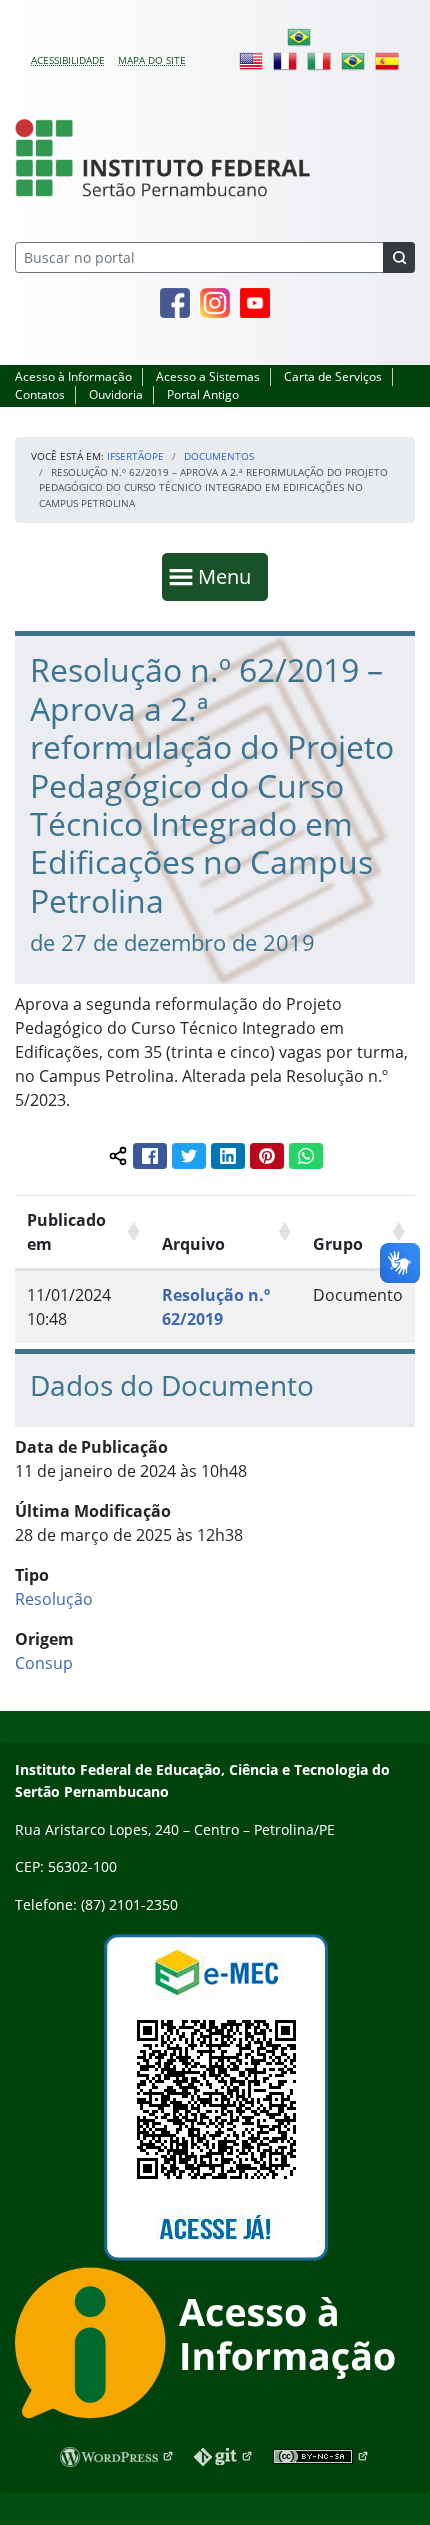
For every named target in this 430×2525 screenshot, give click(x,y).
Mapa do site (152, 60)
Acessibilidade (68, 60)
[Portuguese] (299, 36)
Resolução (54, 1599)
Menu (229, 576)
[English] (251, 60)
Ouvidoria (116, 394)
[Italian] (319, 60)
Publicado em (66, 1232)
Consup (44, 1663)
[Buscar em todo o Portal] (399, 257)
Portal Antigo (203, 394)
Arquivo (193, 1244)
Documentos (219, 456)
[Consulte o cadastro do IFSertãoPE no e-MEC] (215, 2097)
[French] (285, 60)
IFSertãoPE (135, 456)
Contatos (40, 394)
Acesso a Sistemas (208, 376)
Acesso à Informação (73, 376)
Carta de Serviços (333, 376)
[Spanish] (387, 60)
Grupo (338, 1244)
